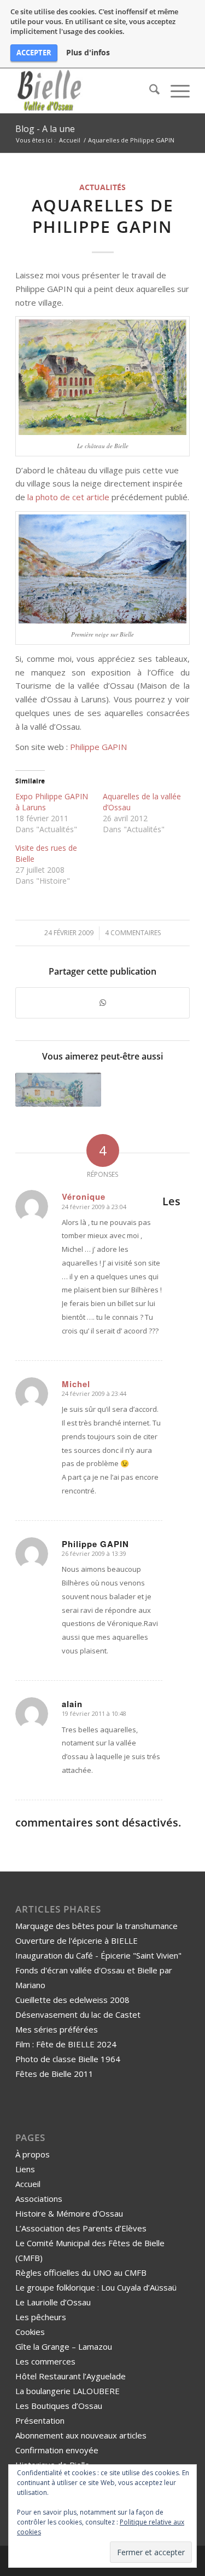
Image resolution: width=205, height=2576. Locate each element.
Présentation (40, 2420)
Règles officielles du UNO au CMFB (81, 2272)
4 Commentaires (133, 933)
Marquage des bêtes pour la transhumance (96, 1926)
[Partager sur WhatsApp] (102, 1003)
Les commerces (45, 2361)
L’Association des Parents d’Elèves (81, 2228)
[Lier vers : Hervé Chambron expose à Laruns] (58, 1090)
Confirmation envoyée (57, 2450)
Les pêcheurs (41, 2317)
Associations (39, 2199)
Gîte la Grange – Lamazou (64, 2346)
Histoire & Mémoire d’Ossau (69, 2213)
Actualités (102, 187)
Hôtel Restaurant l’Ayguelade (71, 2376)
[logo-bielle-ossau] (85, 91)
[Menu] (175, 91)
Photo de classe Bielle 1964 (68, 2059)
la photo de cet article (68, 497)
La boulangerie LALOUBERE (68, 2391)
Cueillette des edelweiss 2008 (72, 2000)
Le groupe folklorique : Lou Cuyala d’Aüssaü (96, 2287)
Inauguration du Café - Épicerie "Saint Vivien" (98, 1955)
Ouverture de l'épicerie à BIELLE (77, 1940)
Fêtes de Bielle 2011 (54, 2074)
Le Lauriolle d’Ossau (53, 2302)
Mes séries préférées (57, 2029)
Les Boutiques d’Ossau (59, 2406)
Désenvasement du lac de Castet (78, 2014)
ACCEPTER (34, 53)
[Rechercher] (149, 91)
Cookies (30, 2332)
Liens (25, 2169)
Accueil (28, 2184)
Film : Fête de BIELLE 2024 (66, 2044)
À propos (33, 2154)
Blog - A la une (45, 129)
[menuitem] (149, 91)
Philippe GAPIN (98, 747)
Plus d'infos (88, 53)
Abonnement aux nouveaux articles (81, 2435)
